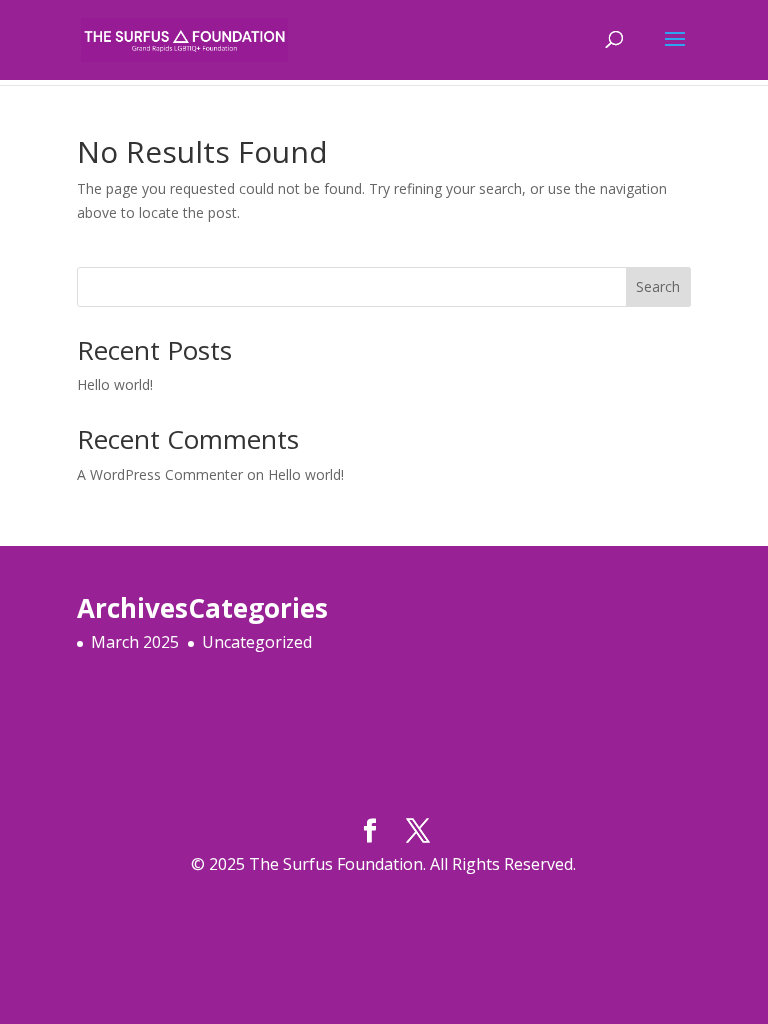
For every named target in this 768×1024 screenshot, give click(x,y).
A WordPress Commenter (160, 474)
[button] (384, 445)
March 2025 (135, 642)
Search (658, 286)
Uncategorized (257, 642)
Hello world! (115, 384)
